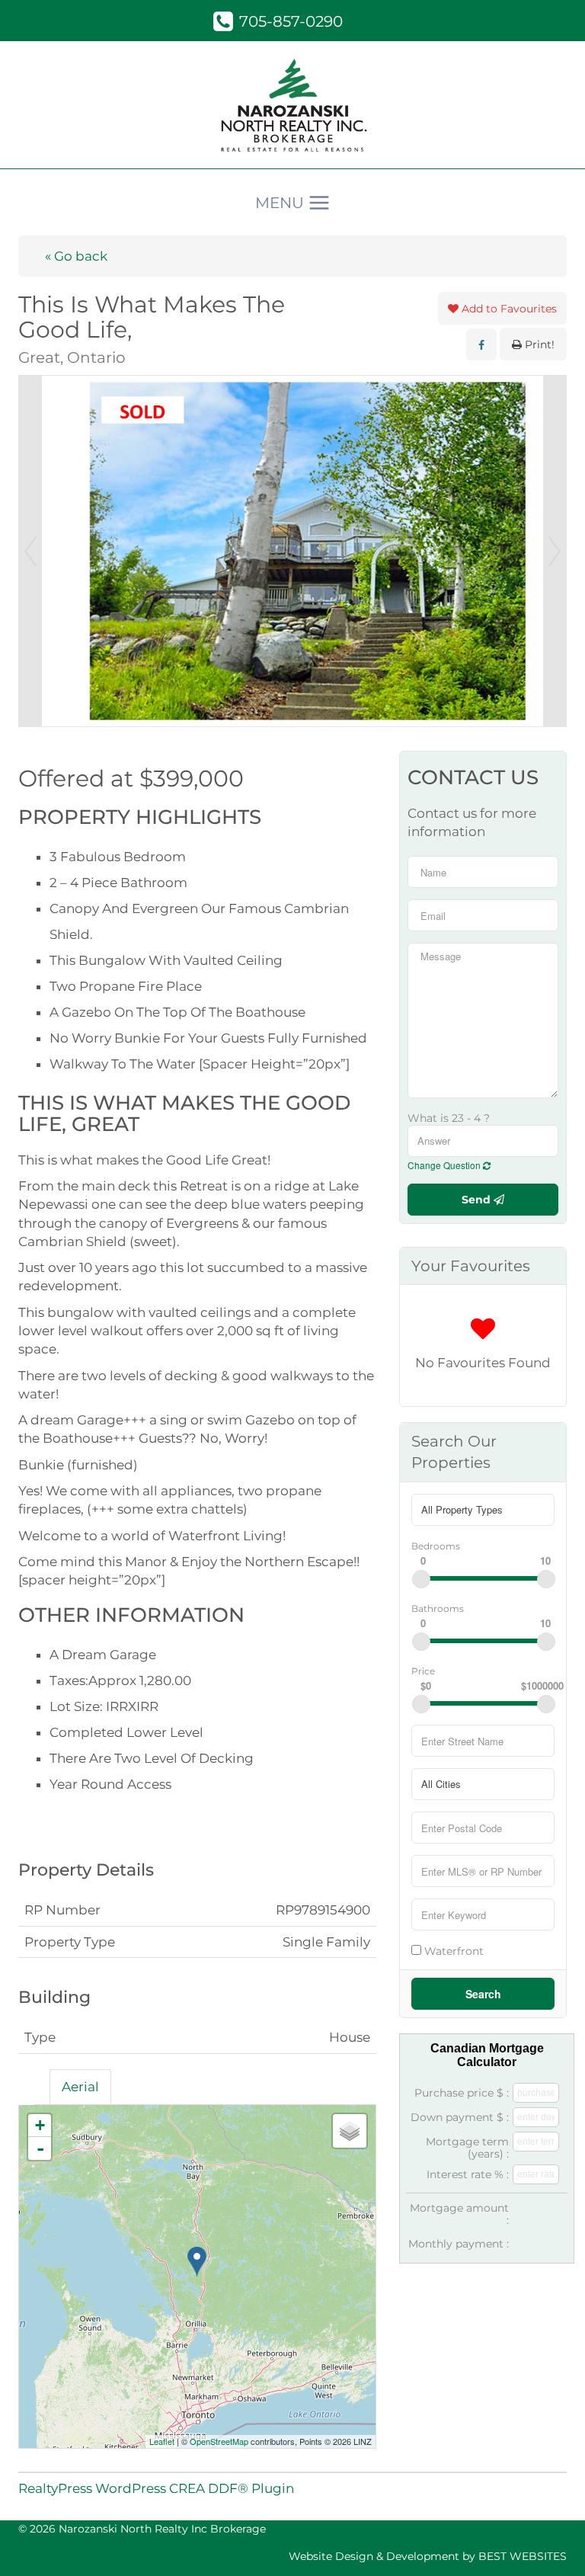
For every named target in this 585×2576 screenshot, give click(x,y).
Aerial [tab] (80, 2087)
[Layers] (350, 2131)
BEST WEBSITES (523, 2556)
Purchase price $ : (462, 2093)
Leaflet (162, 2441)
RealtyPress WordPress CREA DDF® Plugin (156, 2488)
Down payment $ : (460, 2117)
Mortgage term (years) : (467, 2148)
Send (478, 1200)
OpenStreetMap (219, 2441)
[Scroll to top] (547, 2543)
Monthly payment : (459, 2244)
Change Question (445, 1165)
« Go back (76, 256)
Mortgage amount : (459, 2214)
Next (555, 551)
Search (483, 1994)
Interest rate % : (468, 2174)
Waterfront (452, 1951)
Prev (30, 551)
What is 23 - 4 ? (449, 1118)
